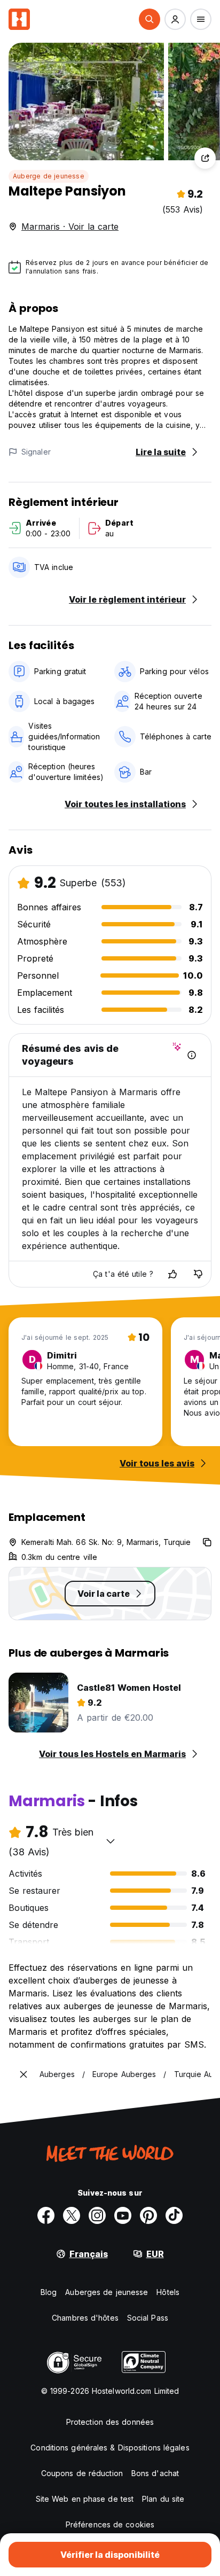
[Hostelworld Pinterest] (148, 2215)
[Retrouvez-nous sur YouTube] (123, 2215)
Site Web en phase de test (85, 2499)
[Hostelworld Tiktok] (174, 2215)
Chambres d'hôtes (85, 2318)
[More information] (192, 1055)
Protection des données (110, 2422)
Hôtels (168, 2292)
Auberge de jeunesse (49, 176)
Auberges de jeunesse (107, 2292)
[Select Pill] (150, 19)
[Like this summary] (172, 1274)
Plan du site (163, 2499)
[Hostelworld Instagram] (97, 2215)
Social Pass (148, 2318)
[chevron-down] (111, 1841)
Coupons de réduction (82, 2473)
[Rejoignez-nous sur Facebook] (46, 2215)
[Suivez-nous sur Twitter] (72, 2215)
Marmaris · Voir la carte (70, 227)
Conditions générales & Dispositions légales (110, 2448)
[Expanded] (23, 2074)
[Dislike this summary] (198, 1274)
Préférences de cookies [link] (110, 2524)
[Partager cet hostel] (205, 158)
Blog (49, 2292)
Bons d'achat (155, 2473)
